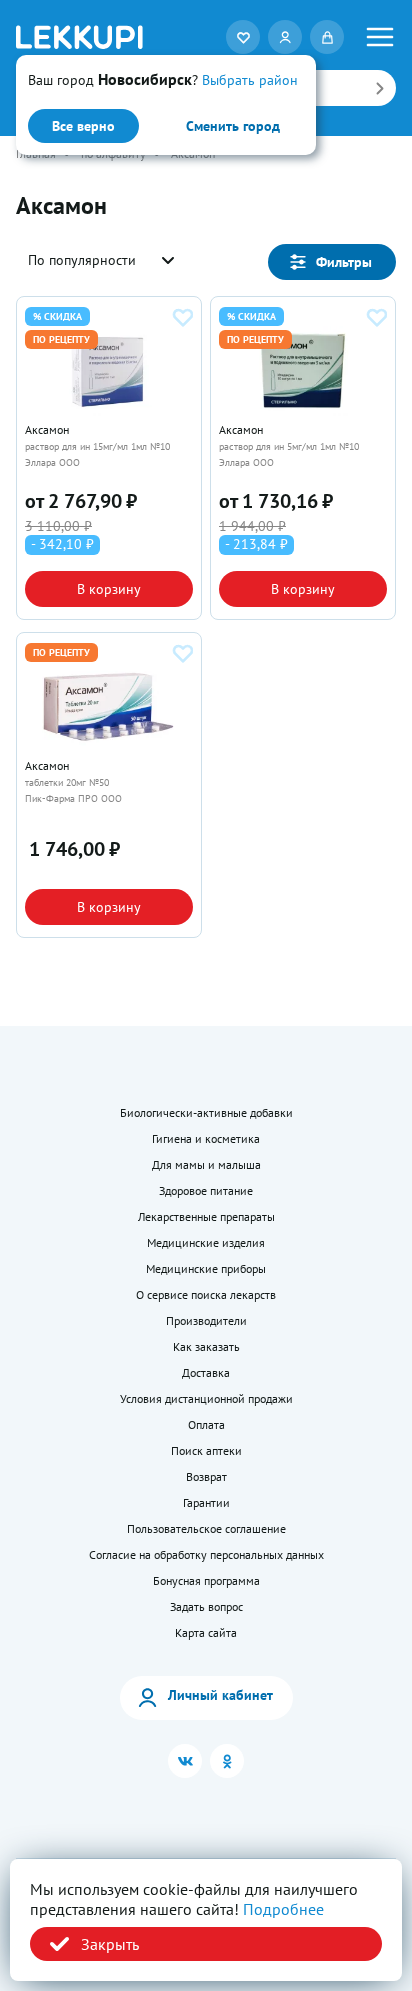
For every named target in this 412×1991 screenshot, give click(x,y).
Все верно (83, 126)
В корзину (109, 589)
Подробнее (283, 1909)
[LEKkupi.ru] (79, 37)
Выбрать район (250, 80)
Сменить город (233, 126)
